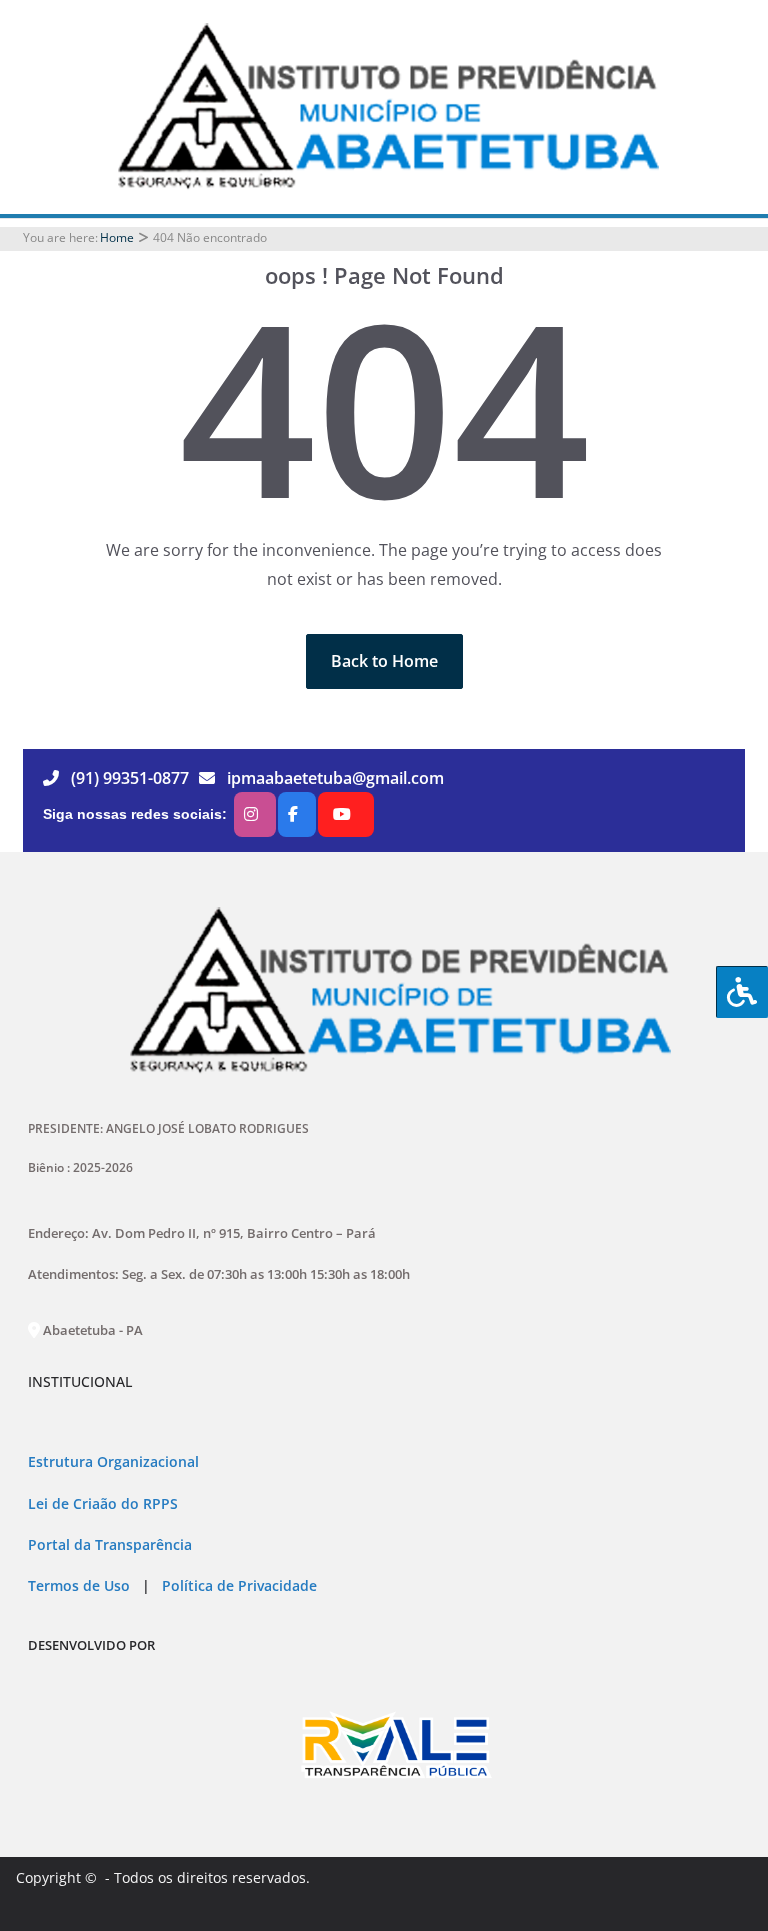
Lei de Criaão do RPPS (103, 1504)
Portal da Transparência (110, 1545)
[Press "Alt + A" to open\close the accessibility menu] (742, 992)
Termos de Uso (79, 1586)
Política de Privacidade (237, 1586)
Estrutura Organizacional (113, 1462)
